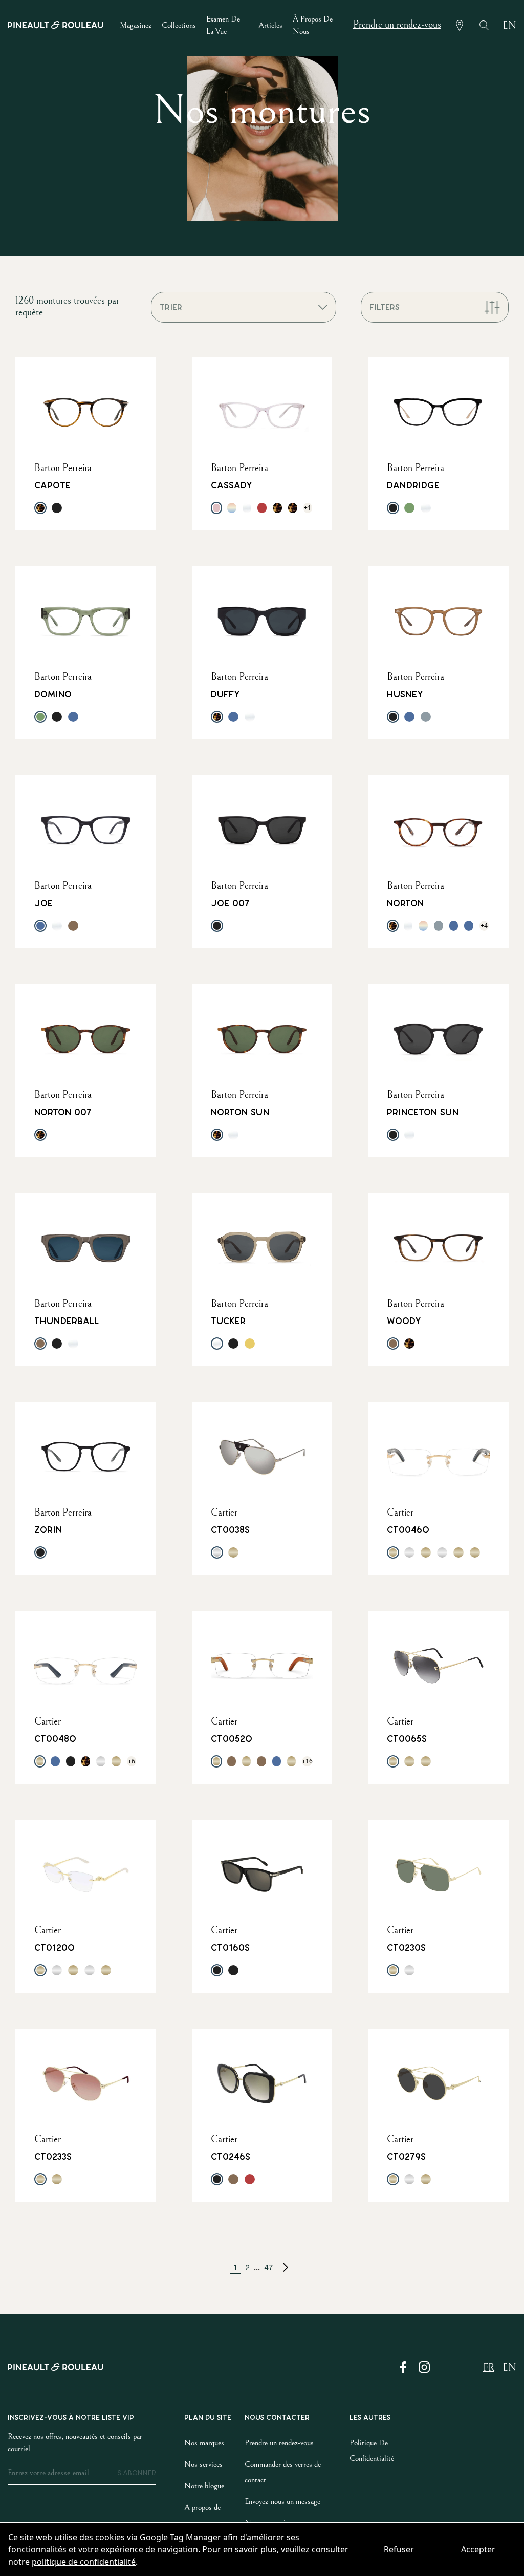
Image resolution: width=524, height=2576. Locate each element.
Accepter (478, 2549)
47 (268, 2268)
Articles (270, 25)
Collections (179, 25)
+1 (308, 508)
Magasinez (136, 25)
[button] (286, 2267)
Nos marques (204, 2443)
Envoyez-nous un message (282, 2501)
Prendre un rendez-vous (397, 25)
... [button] (257, 2267)
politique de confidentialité (84, 2562)
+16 (307, 1761)
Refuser (399, 2549)
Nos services (203, 2464)
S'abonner (137, 2473)
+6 (132, 1761)
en (509, 26)
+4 (484, 925)
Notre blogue (204, 2486)
